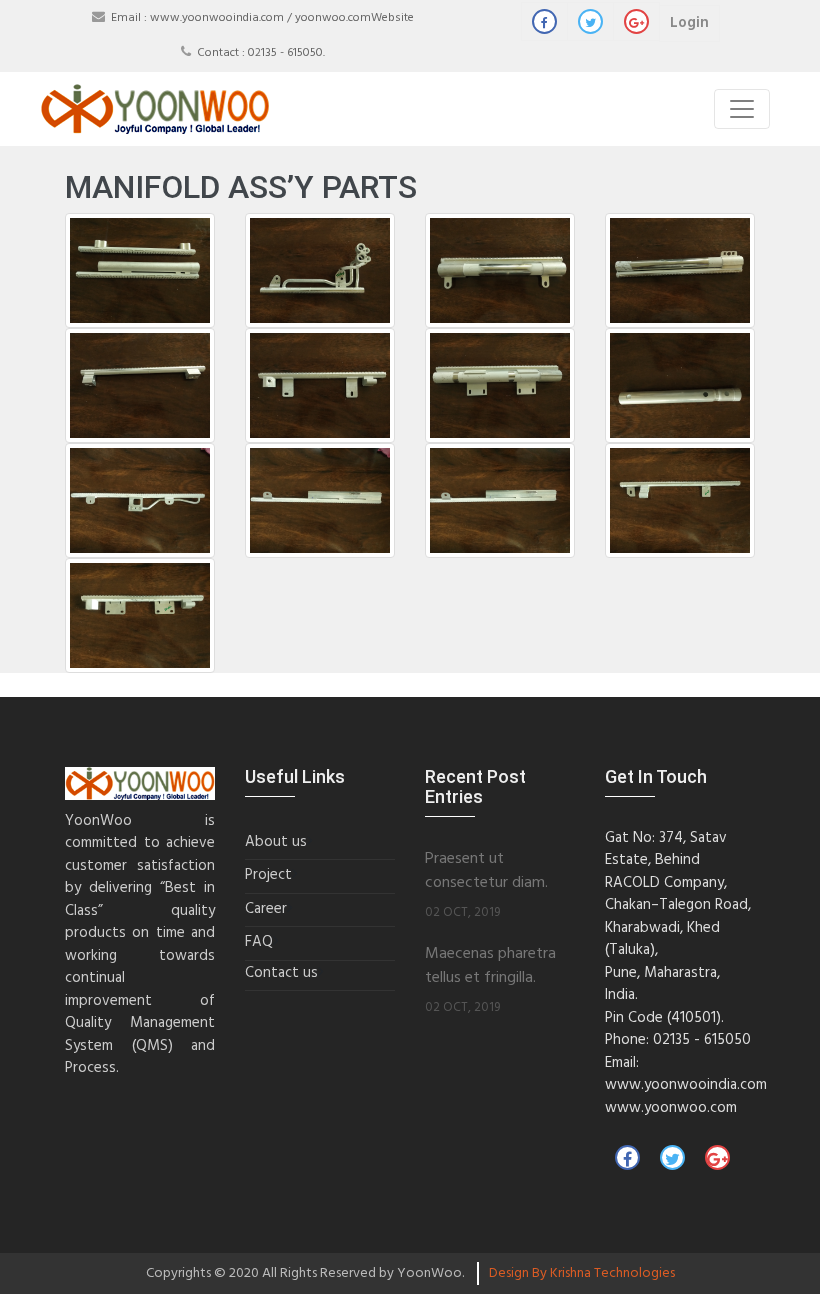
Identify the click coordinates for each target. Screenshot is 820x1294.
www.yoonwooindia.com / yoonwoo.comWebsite (282, 18)
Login (689, 23)
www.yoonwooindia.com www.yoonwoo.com (686, 1096)
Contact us (281, 973)
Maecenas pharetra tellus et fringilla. (490, 966)
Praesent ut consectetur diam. (486, 871)
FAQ (259, 942)
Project (268, 875)
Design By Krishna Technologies (582, 1273)
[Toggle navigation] (742, 109)
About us (276, 842)
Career (266, 909)
